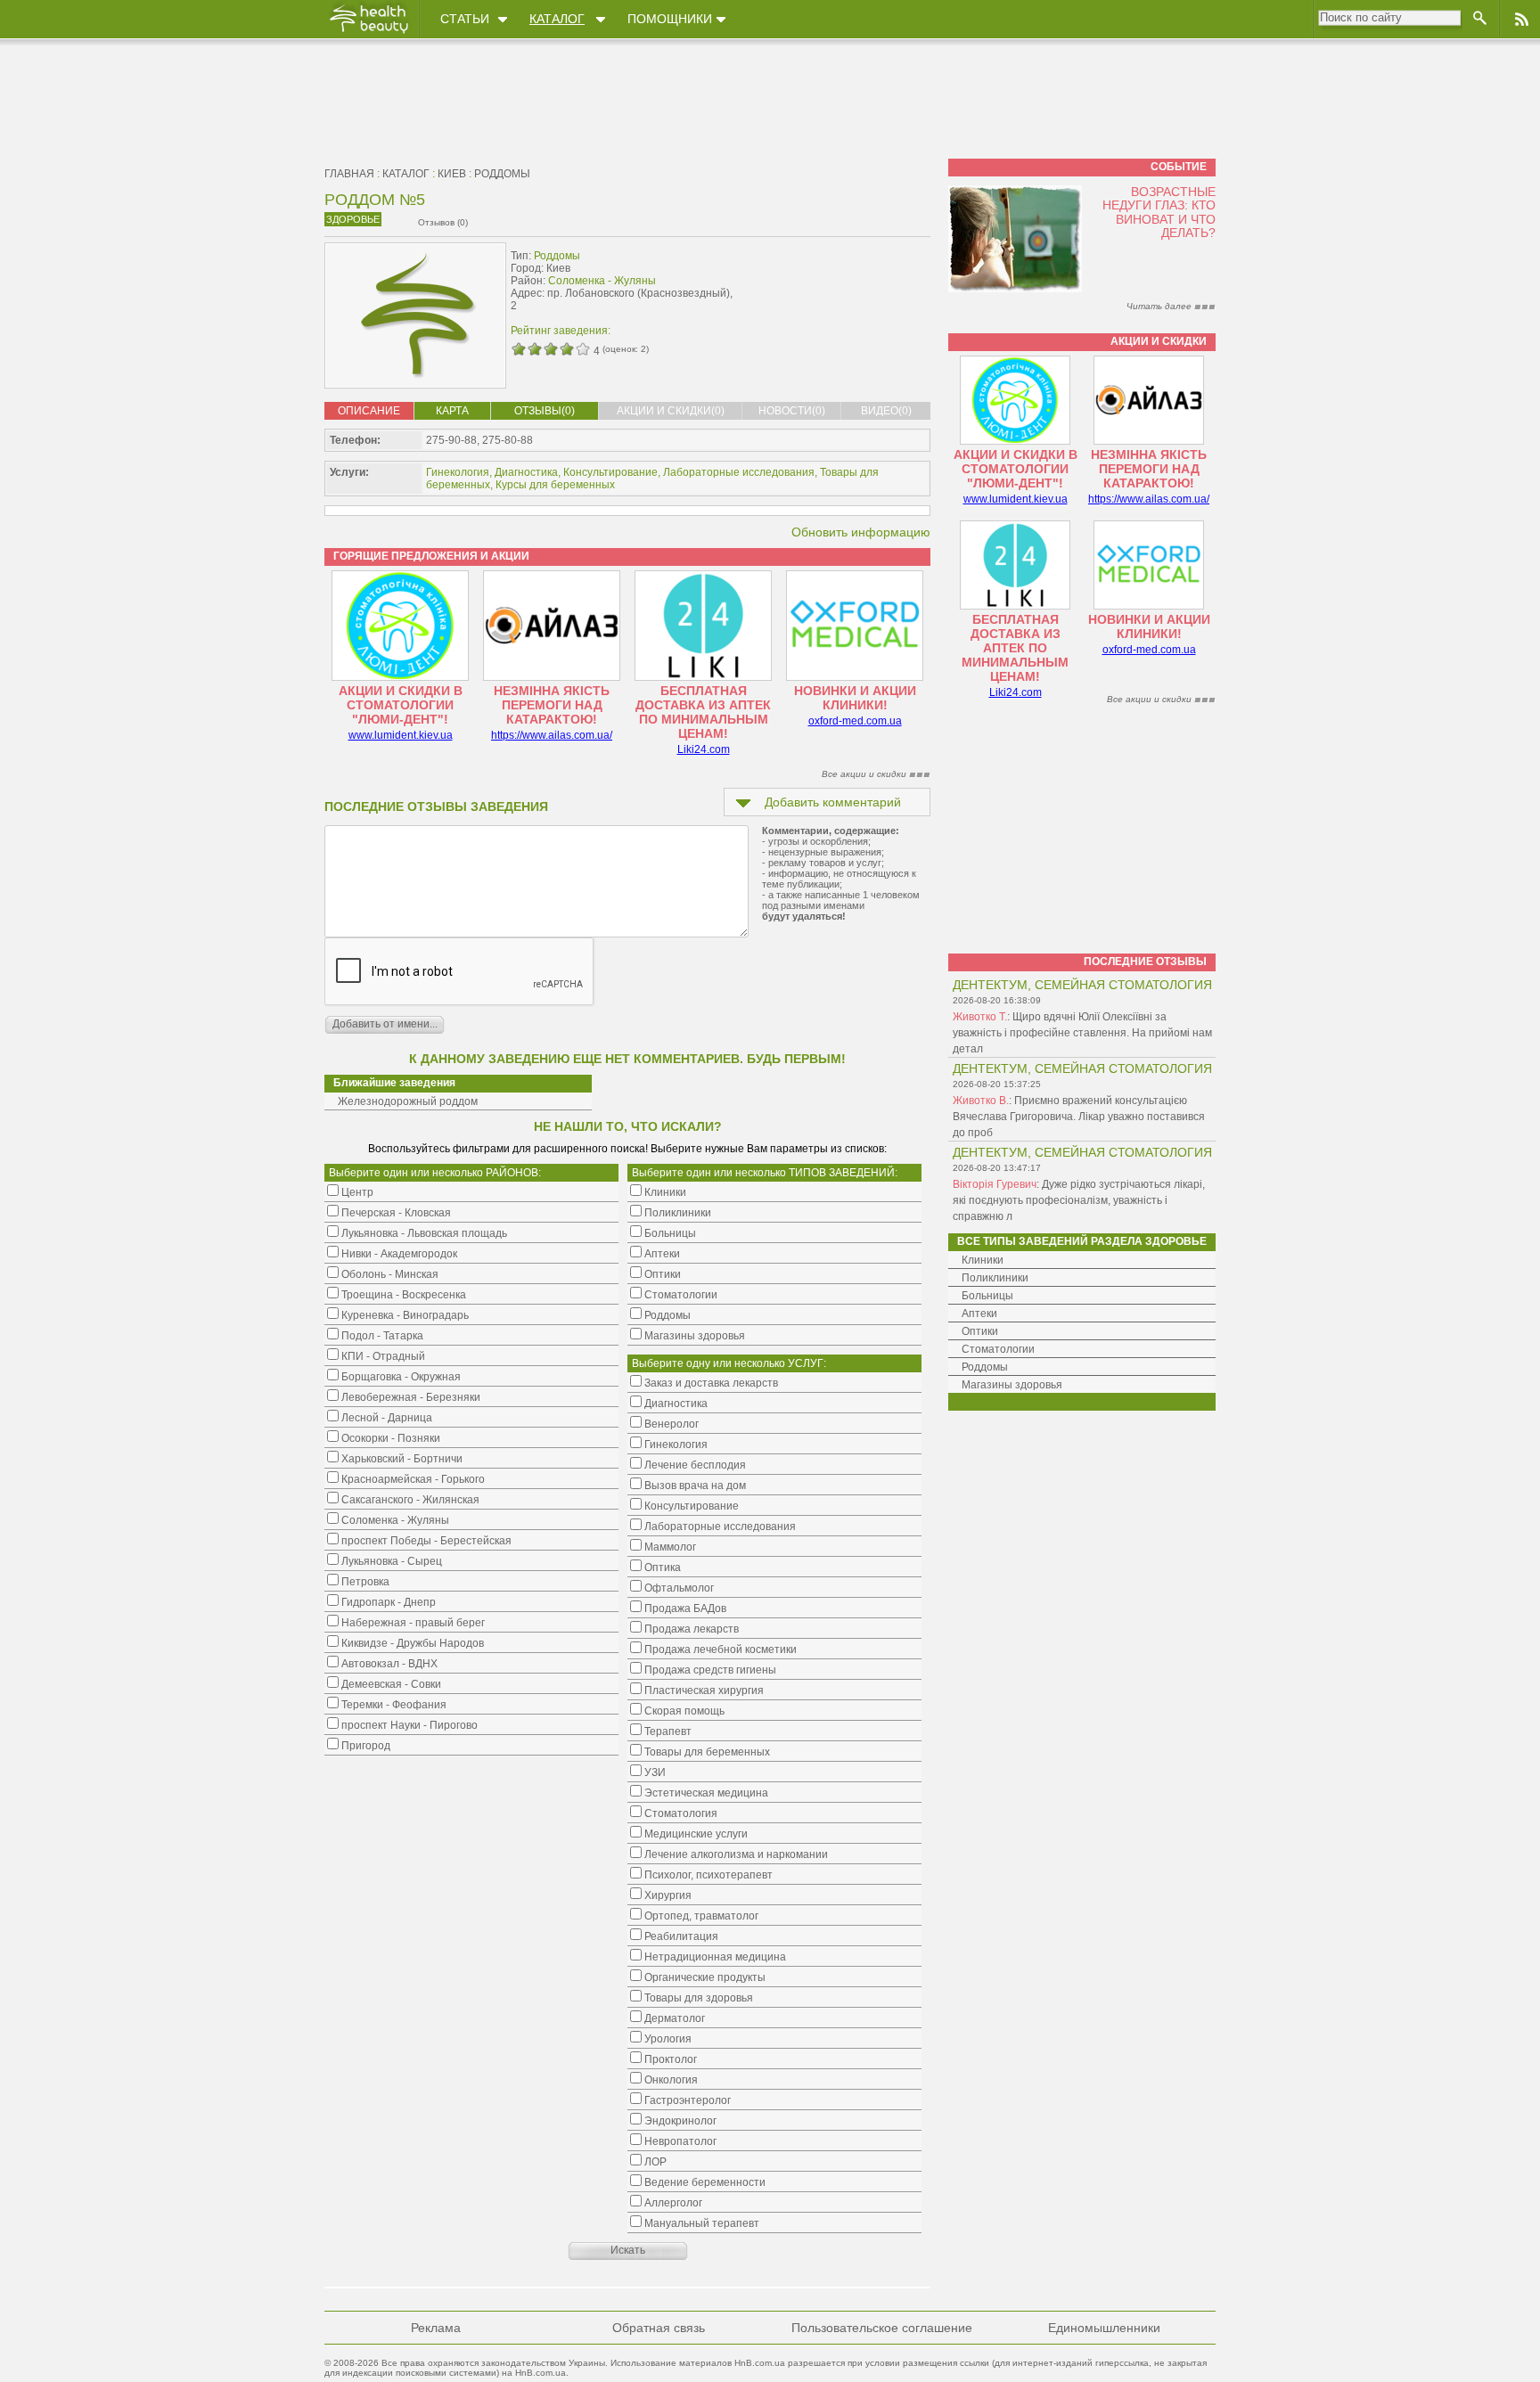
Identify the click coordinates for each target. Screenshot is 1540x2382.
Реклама (436, 2328)
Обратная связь (659, 2328)
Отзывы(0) (545, 411)
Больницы (987, 1296)
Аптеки (979, 1314)
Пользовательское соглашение (882, 2328)
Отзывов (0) (443, 222)
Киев (452, 174)
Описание (369, 411)
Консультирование (610, 472)
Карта (452, 411)
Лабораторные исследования (739, 472)
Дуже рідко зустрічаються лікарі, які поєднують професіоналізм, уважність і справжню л (1079, 1200)
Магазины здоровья (1012, 1385)
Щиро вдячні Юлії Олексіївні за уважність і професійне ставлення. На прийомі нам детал (1082, 1033)
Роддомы (502, 174)
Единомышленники (1104, 2328)
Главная (349, 174)
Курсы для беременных (555, 485)
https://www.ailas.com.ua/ (552, 735)
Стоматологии (998, 1349)
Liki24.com (704, 749)
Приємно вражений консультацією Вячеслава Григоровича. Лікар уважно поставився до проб (1079, 1117)
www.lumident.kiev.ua (401, 735)
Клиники (983, 1260)
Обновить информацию (861, 532)
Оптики (980, 1331)
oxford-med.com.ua (855, 721)
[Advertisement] (818, 282)
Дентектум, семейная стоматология (1082, 985)
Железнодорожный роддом (408, 1101)
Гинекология (458, 472)
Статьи (465, 19)
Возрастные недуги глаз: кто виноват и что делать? (1159, 212)
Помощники (670, 19)
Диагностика (526, 472)
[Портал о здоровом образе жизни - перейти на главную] (368, 33)
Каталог (557, 19)
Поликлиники (995, 1278)
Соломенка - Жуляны (602, 281)
